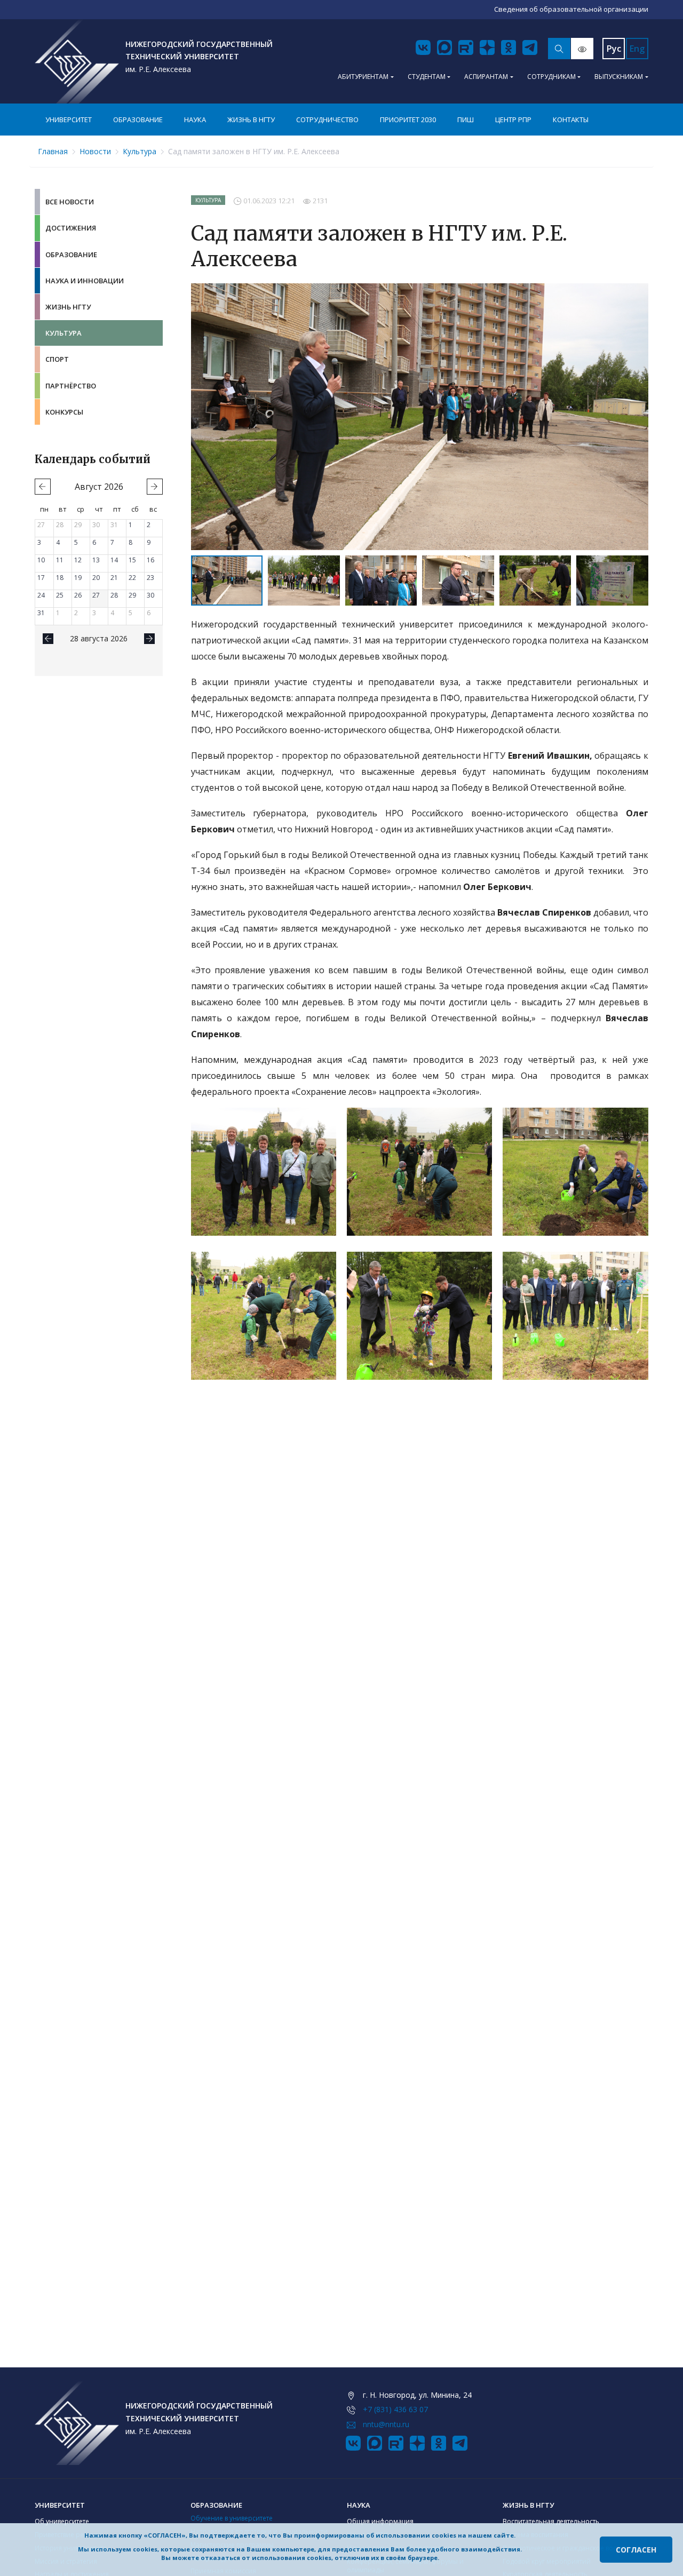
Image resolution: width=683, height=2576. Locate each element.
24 (41, 595)
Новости (95, 151)
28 (60, 525)
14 (114, 560)
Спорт (57, 359)
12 (78, 560)
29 (78, 525)
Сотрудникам (551, 77)
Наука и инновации (85, 281)
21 (114, 578)
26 (78, 595)
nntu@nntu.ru (386, 2424)
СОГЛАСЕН (636, 2550)
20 (96, 578)
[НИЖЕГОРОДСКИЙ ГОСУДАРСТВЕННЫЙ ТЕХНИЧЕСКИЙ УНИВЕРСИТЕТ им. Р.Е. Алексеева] (77, 61)
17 (41, 578)
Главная (53, 151)
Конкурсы (64, 412)
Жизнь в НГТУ (251, 120)
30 (96, 525)
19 (78, 578)
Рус (614, 49)
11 (60, 560)
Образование (138, 120)
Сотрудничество (327, 120)
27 (41, 525)
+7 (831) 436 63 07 (395, 2409)
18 (60, 578)
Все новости (70, 202)
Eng (637, 49)
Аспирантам (486, 77)
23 (150, 578)
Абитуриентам (363, 77)
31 (114, 525)
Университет (69, 120)
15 (132, 560)
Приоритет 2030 (408, 120)
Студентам (427, 77)
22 (132, 578)
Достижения (71, 228)
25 (60, 595)
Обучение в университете (232, 2518)
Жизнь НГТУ (68, 307)
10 (41, 560)
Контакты (571, 120)
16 (150, 560)
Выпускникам (619, 77)
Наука (195, 120)
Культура (140, 151)
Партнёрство (71, 386)
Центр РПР (513, 120)
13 (96, 560)
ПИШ (466, 120)
